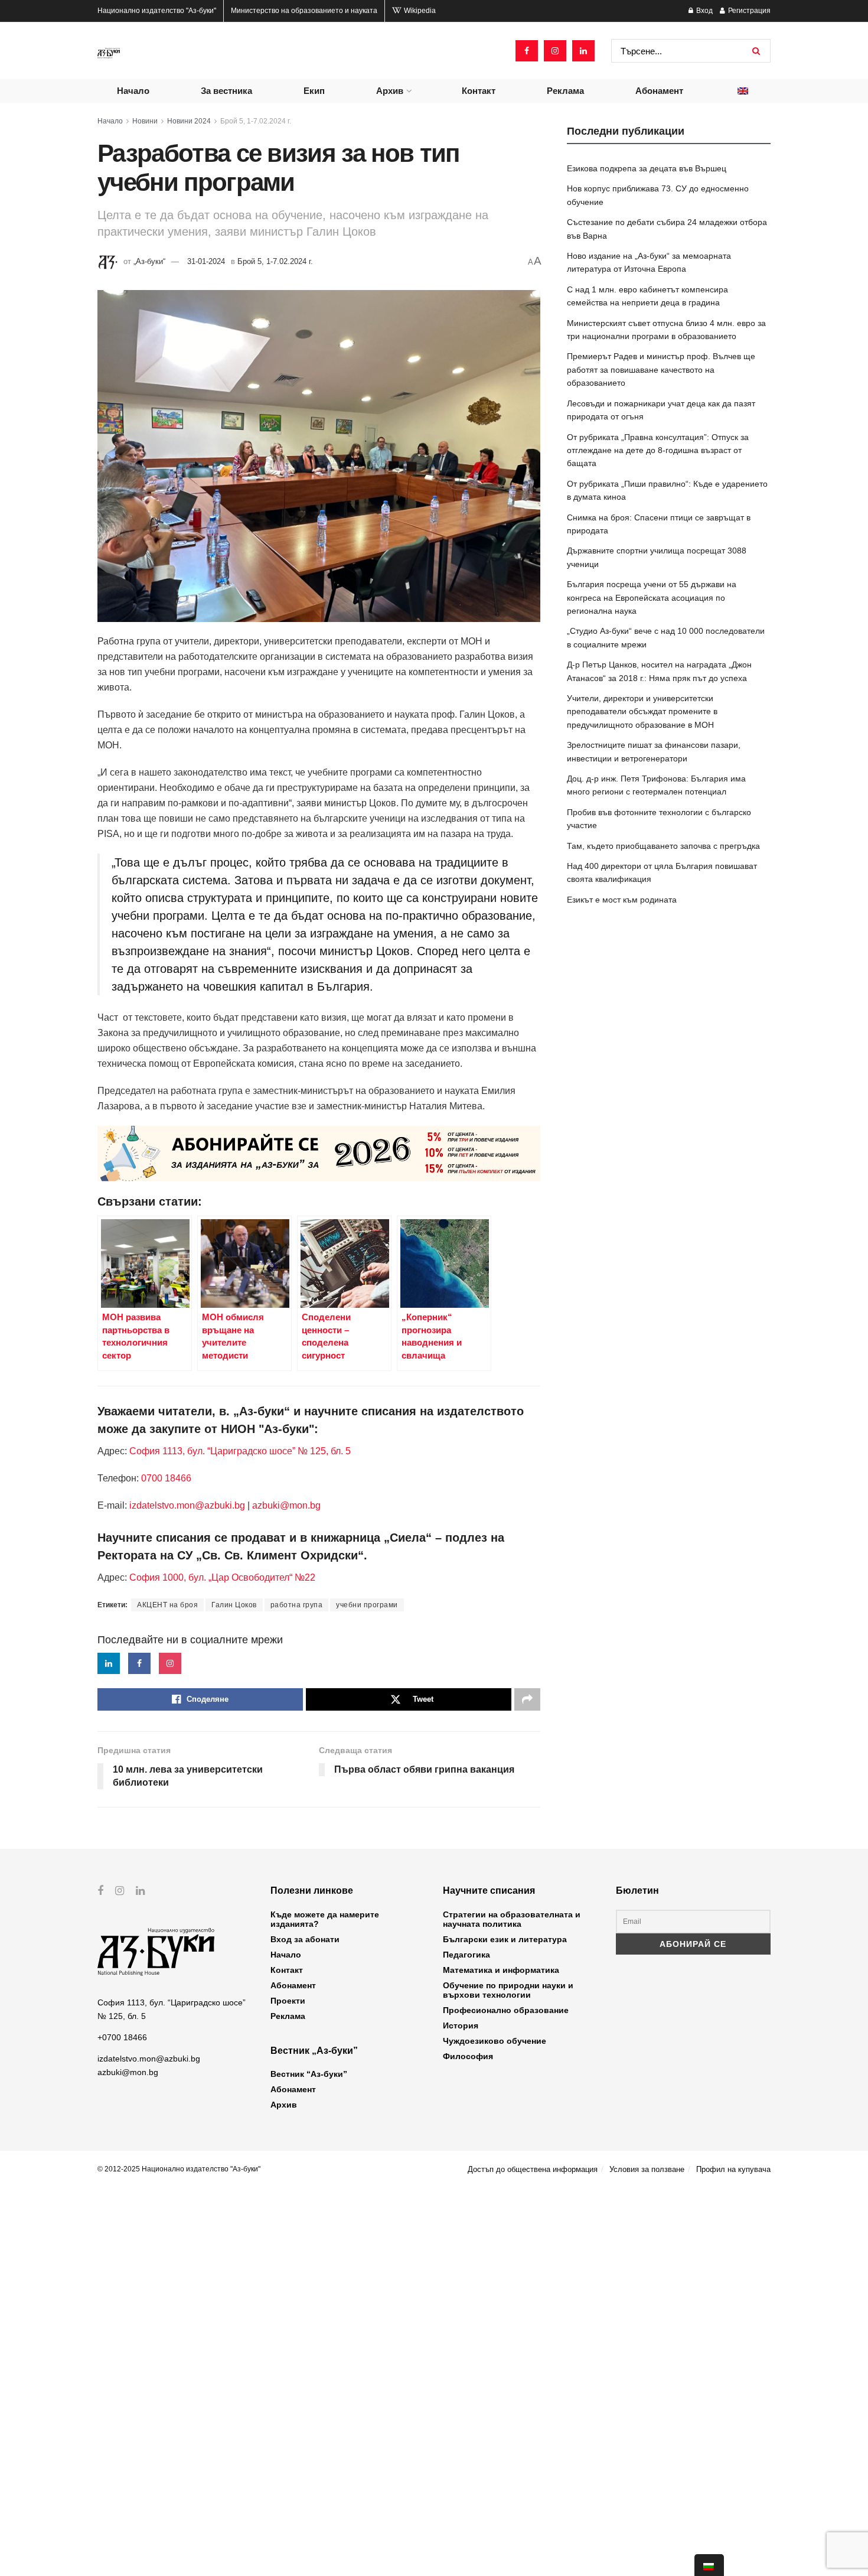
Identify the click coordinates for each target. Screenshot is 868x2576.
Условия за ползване (647, 2169)
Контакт (479, 91)
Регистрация (748, 11)
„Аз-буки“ (149, 261)
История (461, 2025)
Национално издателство (157, 11)
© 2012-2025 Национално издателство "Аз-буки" (179, 2169)
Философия (468, 2056)
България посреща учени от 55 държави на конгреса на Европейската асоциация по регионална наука (652, 597)
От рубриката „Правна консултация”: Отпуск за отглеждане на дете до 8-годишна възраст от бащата (658, 450)
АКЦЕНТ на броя (167, 1605)
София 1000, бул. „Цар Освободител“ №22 (222, 1577)
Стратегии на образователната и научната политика (512, 1919)
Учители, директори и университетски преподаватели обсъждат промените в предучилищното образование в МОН (642, 711)
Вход (704, 11)
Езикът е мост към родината (622, 900)
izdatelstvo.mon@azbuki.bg (187, 1505)
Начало (133, 91)
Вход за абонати (305, 1939)
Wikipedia (419, 11)
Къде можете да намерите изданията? (325, 1919)
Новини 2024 (189, 121)
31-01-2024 (206, 261)
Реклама (565, 91)
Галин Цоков (234, 1605)
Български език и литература (505, 1939)
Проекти (288, 2001)
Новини (145, 121)
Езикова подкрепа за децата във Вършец (647, 168)
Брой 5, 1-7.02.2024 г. (256, 121)
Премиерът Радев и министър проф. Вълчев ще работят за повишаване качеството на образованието (661, 369)
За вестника (226, 91)
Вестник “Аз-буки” (309, 2074)
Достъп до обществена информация (533, 2169)
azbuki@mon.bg (286, 1505)
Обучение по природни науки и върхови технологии (508, 1990)
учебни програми (367, 1605)
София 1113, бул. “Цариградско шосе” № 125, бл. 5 (239, 1451)
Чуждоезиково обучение (495, 2041)
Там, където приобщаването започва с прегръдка (663, 846)
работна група (297, 1605)
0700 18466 (166, 1478)
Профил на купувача (733, 2169)
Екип (314, 91)
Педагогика (466, 1955)
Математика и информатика (501, 1970)
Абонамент (659, 91)
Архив (390, 91)
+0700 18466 (122, 2037)
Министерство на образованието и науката (304, 11)
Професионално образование (506, 2010)
